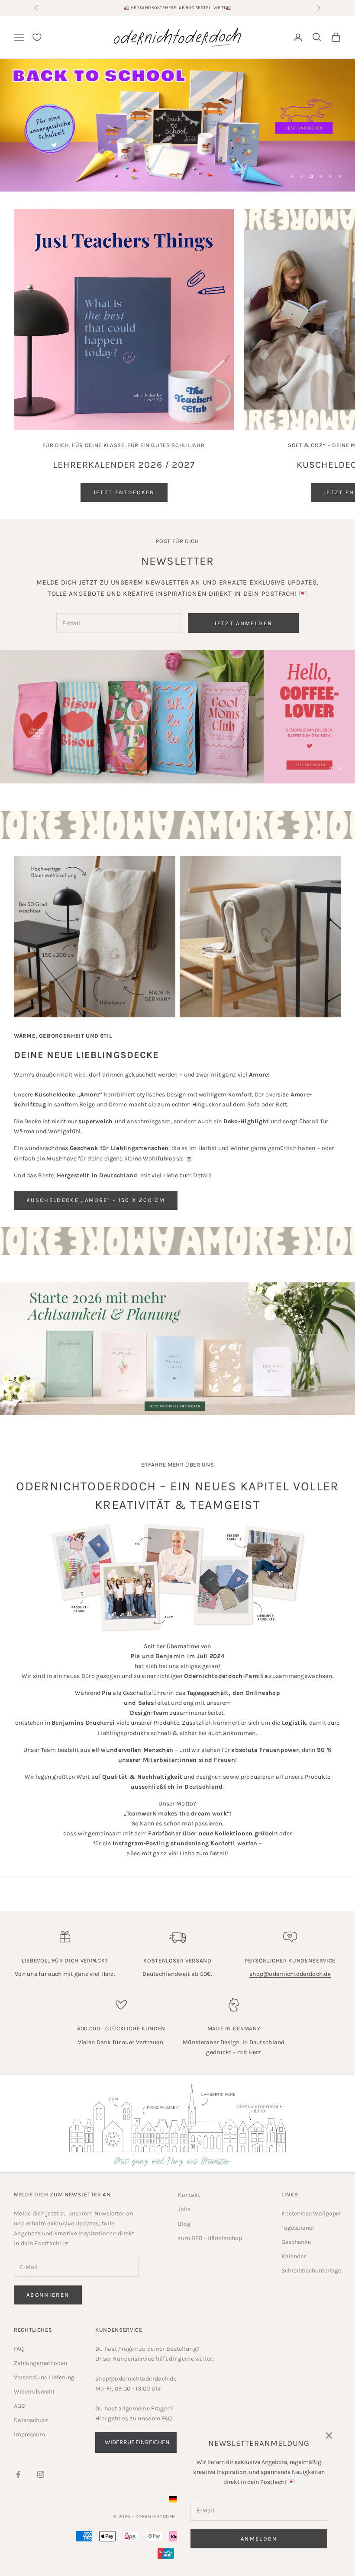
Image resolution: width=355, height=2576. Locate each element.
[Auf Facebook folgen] (18, 2474)
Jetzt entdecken (124, 492)
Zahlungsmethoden (40, 2363)
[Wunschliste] (37, 37)
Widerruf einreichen (137, 2442)
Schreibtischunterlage (311, 2271)
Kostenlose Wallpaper (311, 2213)
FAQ (19, 2349)
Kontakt (189, 2195)
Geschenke (296, 2242)
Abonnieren (48, 2295)
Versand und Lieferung (44, 2377)
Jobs (184, 2209)
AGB (19, 2406)
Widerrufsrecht (34, 2392)
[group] (177, 125)
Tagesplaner (298, 2228)
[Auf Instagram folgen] (41, 2474)
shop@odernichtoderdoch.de (290, 1974)
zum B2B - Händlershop (210, 2238)
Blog (184, 2224)
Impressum (29, 2434)
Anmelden (259, 2539)
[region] (177, 125)
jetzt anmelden (243, 623)
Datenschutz (31, 2420)
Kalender (294, 2256)
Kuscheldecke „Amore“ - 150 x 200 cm (96, 1200)
